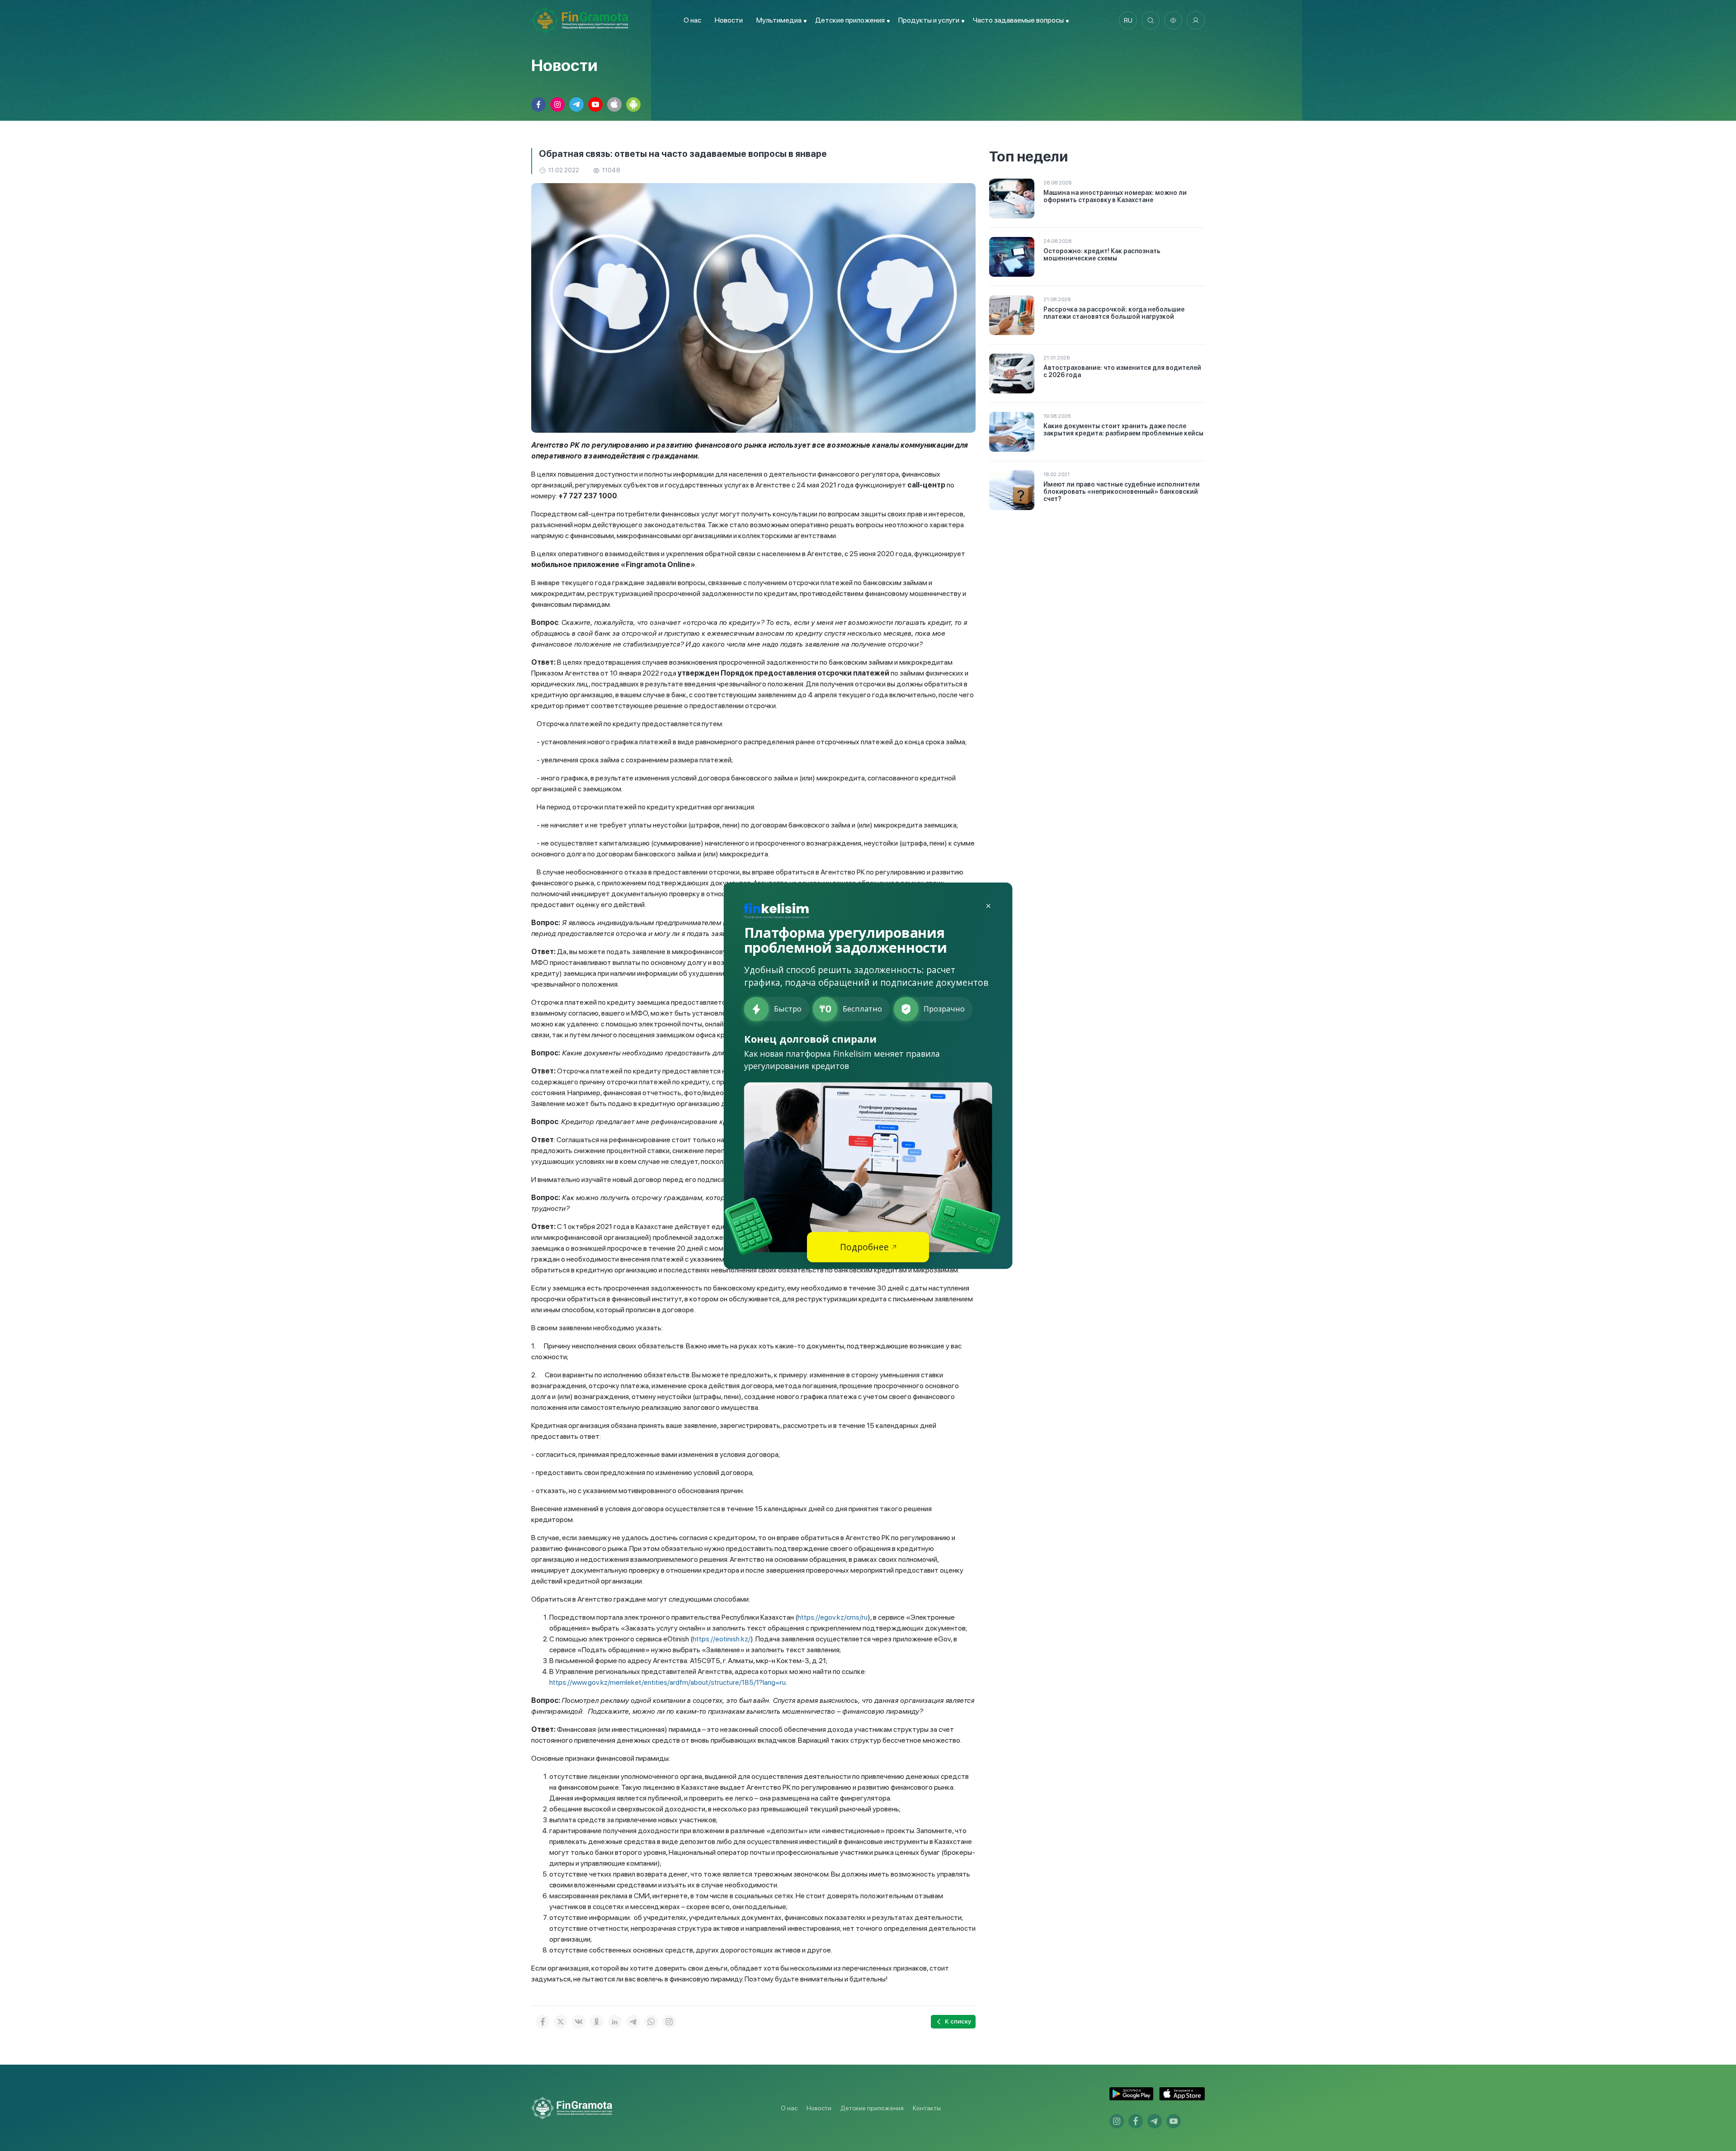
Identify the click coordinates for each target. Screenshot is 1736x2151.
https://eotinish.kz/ (722, 1639)
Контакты (927, 2108)
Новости (729, 20)
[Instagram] (669, 2022)
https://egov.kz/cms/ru (833, 1617)
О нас (692, 20)
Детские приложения (872, 2108)
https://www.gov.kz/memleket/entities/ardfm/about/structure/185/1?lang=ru (668, 1682)
